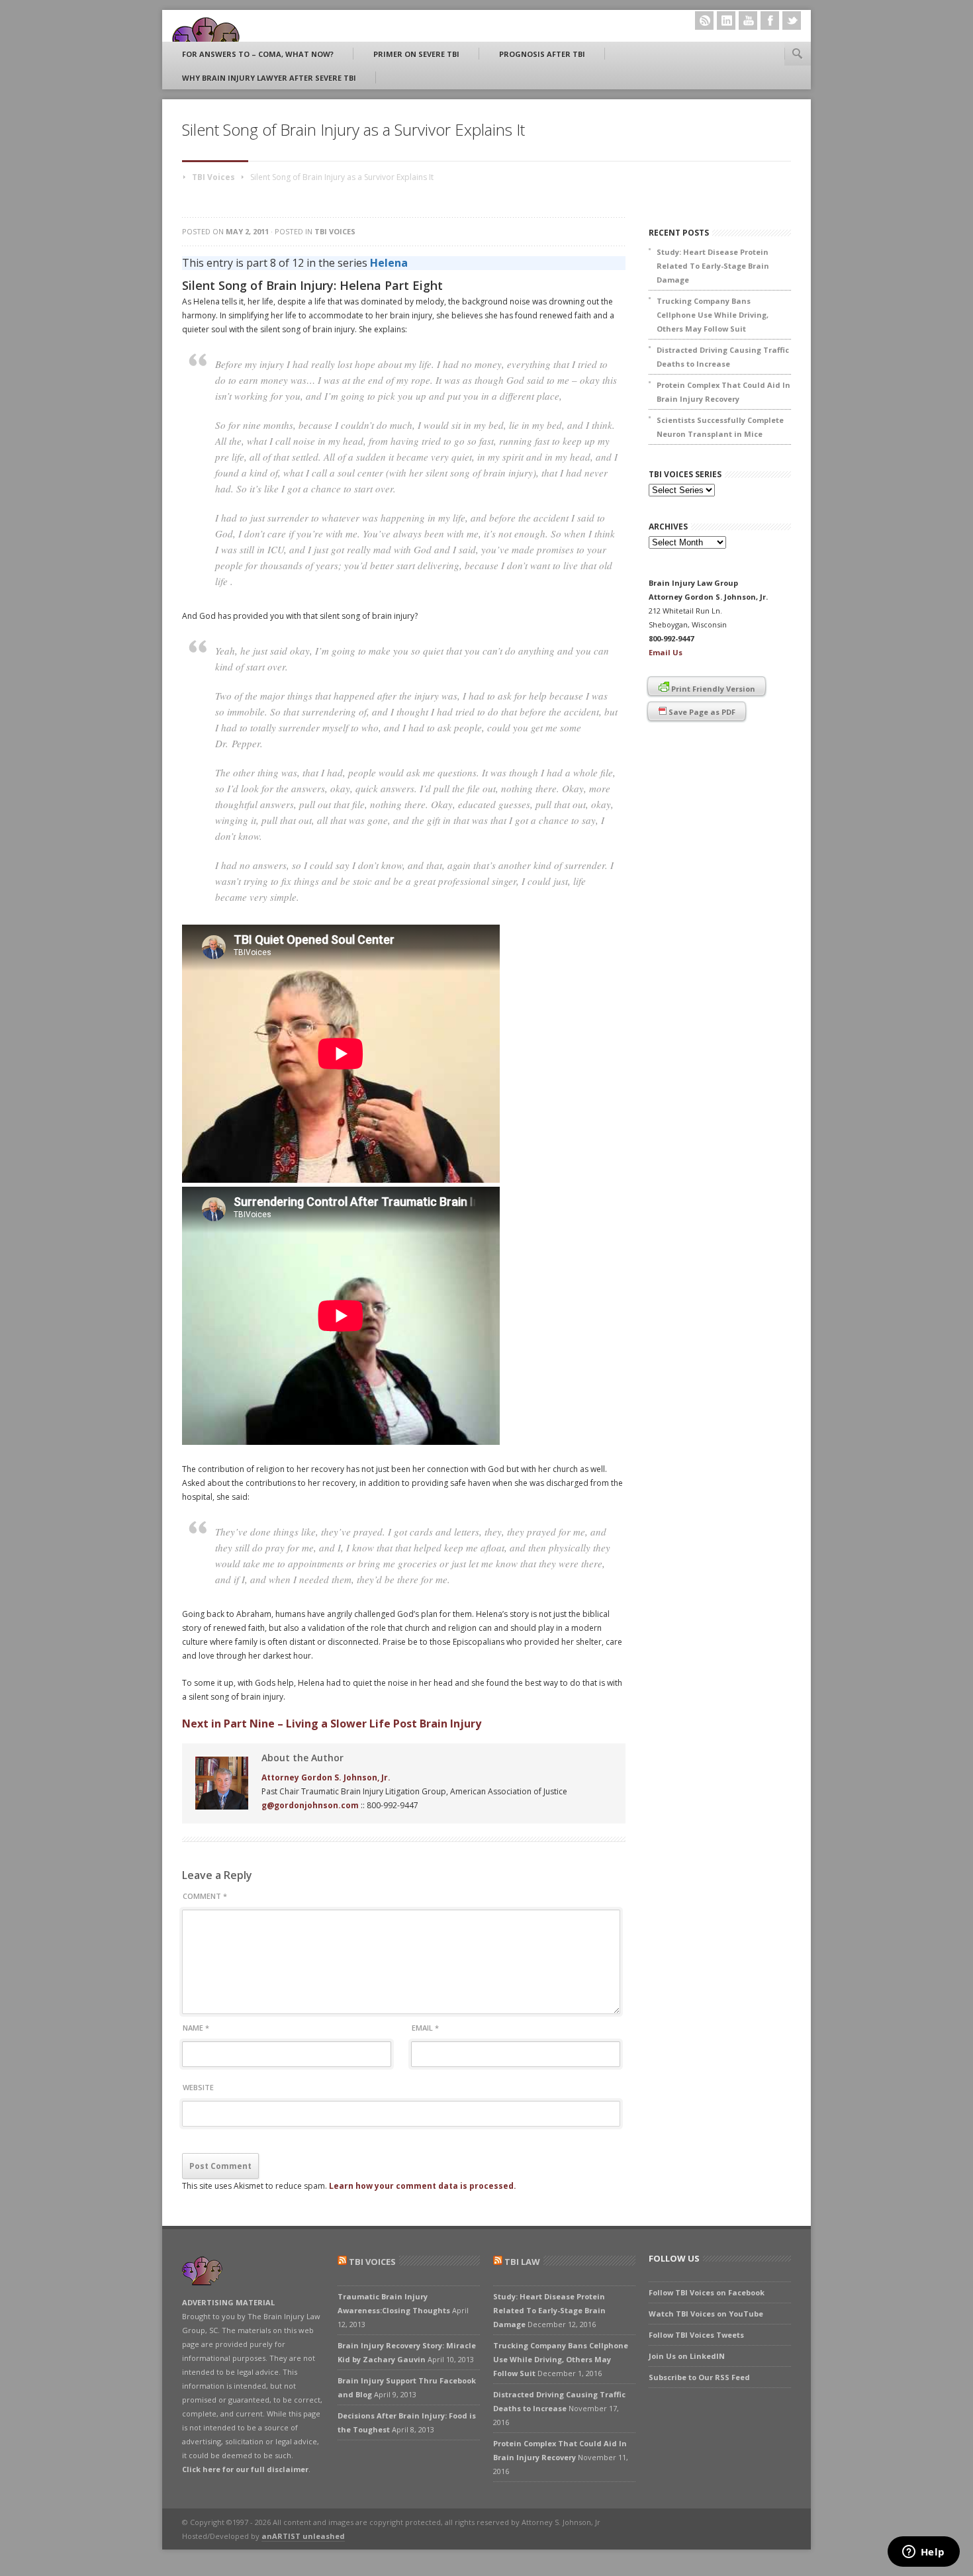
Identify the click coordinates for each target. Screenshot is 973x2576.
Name (196, 2028)
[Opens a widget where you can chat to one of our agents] (923, 2553)
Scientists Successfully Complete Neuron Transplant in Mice (720, 427)
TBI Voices (213, 177)
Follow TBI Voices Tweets (696, 2335)
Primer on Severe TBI (416, 54)
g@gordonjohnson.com (310, 1805)
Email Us (666, 652)
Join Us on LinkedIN (687, 2356)
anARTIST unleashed (303, 2536)
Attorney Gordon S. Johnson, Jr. (326, 1777)
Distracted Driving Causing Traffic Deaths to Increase (723, 357)
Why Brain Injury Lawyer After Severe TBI (269, 78)
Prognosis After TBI (542, 54)
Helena (389, 263)
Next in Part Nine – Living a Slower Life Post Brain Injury (332, 1724)
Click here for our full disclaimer (245, 2469)
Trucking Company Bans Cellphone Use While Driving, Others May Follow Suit (713, 315)
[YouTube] (748, 21)
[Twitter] (792, 21)
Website (198, 2087)
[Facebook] (770, 21)
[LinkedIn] (726, 21)
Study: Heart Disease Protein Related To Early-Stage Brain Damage (713, 266)
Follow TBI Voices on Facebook (707, 2292)
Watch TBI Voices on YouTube (706, 2314)
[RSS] (704, 21)
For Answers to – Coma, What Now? (258, 54)
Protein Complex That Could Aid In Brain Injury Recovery (723, 392)
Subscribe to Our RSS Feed (699, 2377)
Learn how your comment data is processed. (423, 2186)
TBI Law (522, 2262)
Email (425, 2028)
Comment (205, 1896)
